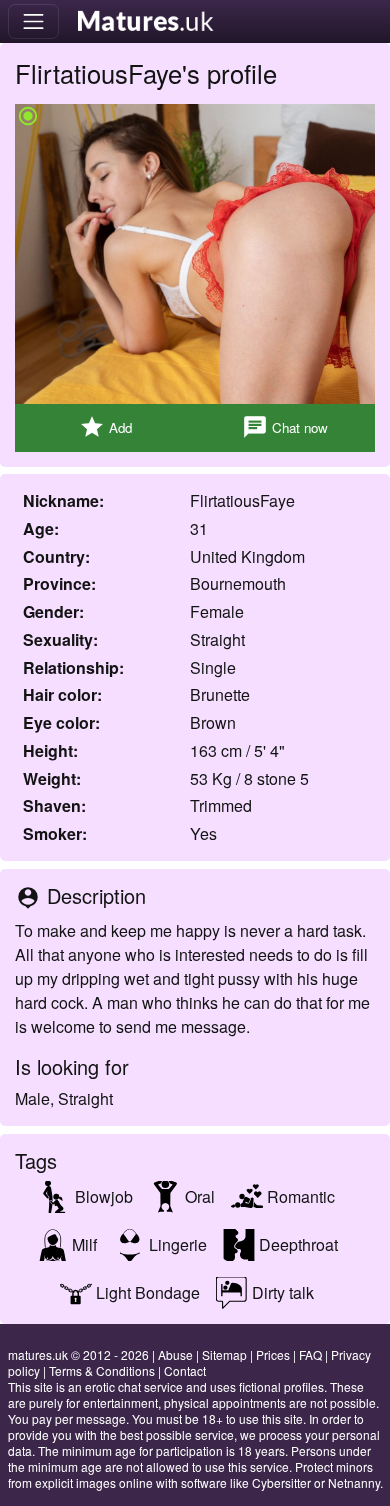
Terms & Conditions (102, 1370)
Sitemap (224, 1354)
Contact (185, 1370)
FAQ (310, 1354)
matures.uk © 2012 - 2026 (78, 1354)
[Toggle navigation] (33, 21)
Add (105, 427)
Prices (273, 1354)
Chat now (285, 427)
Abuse (175, 1354)
